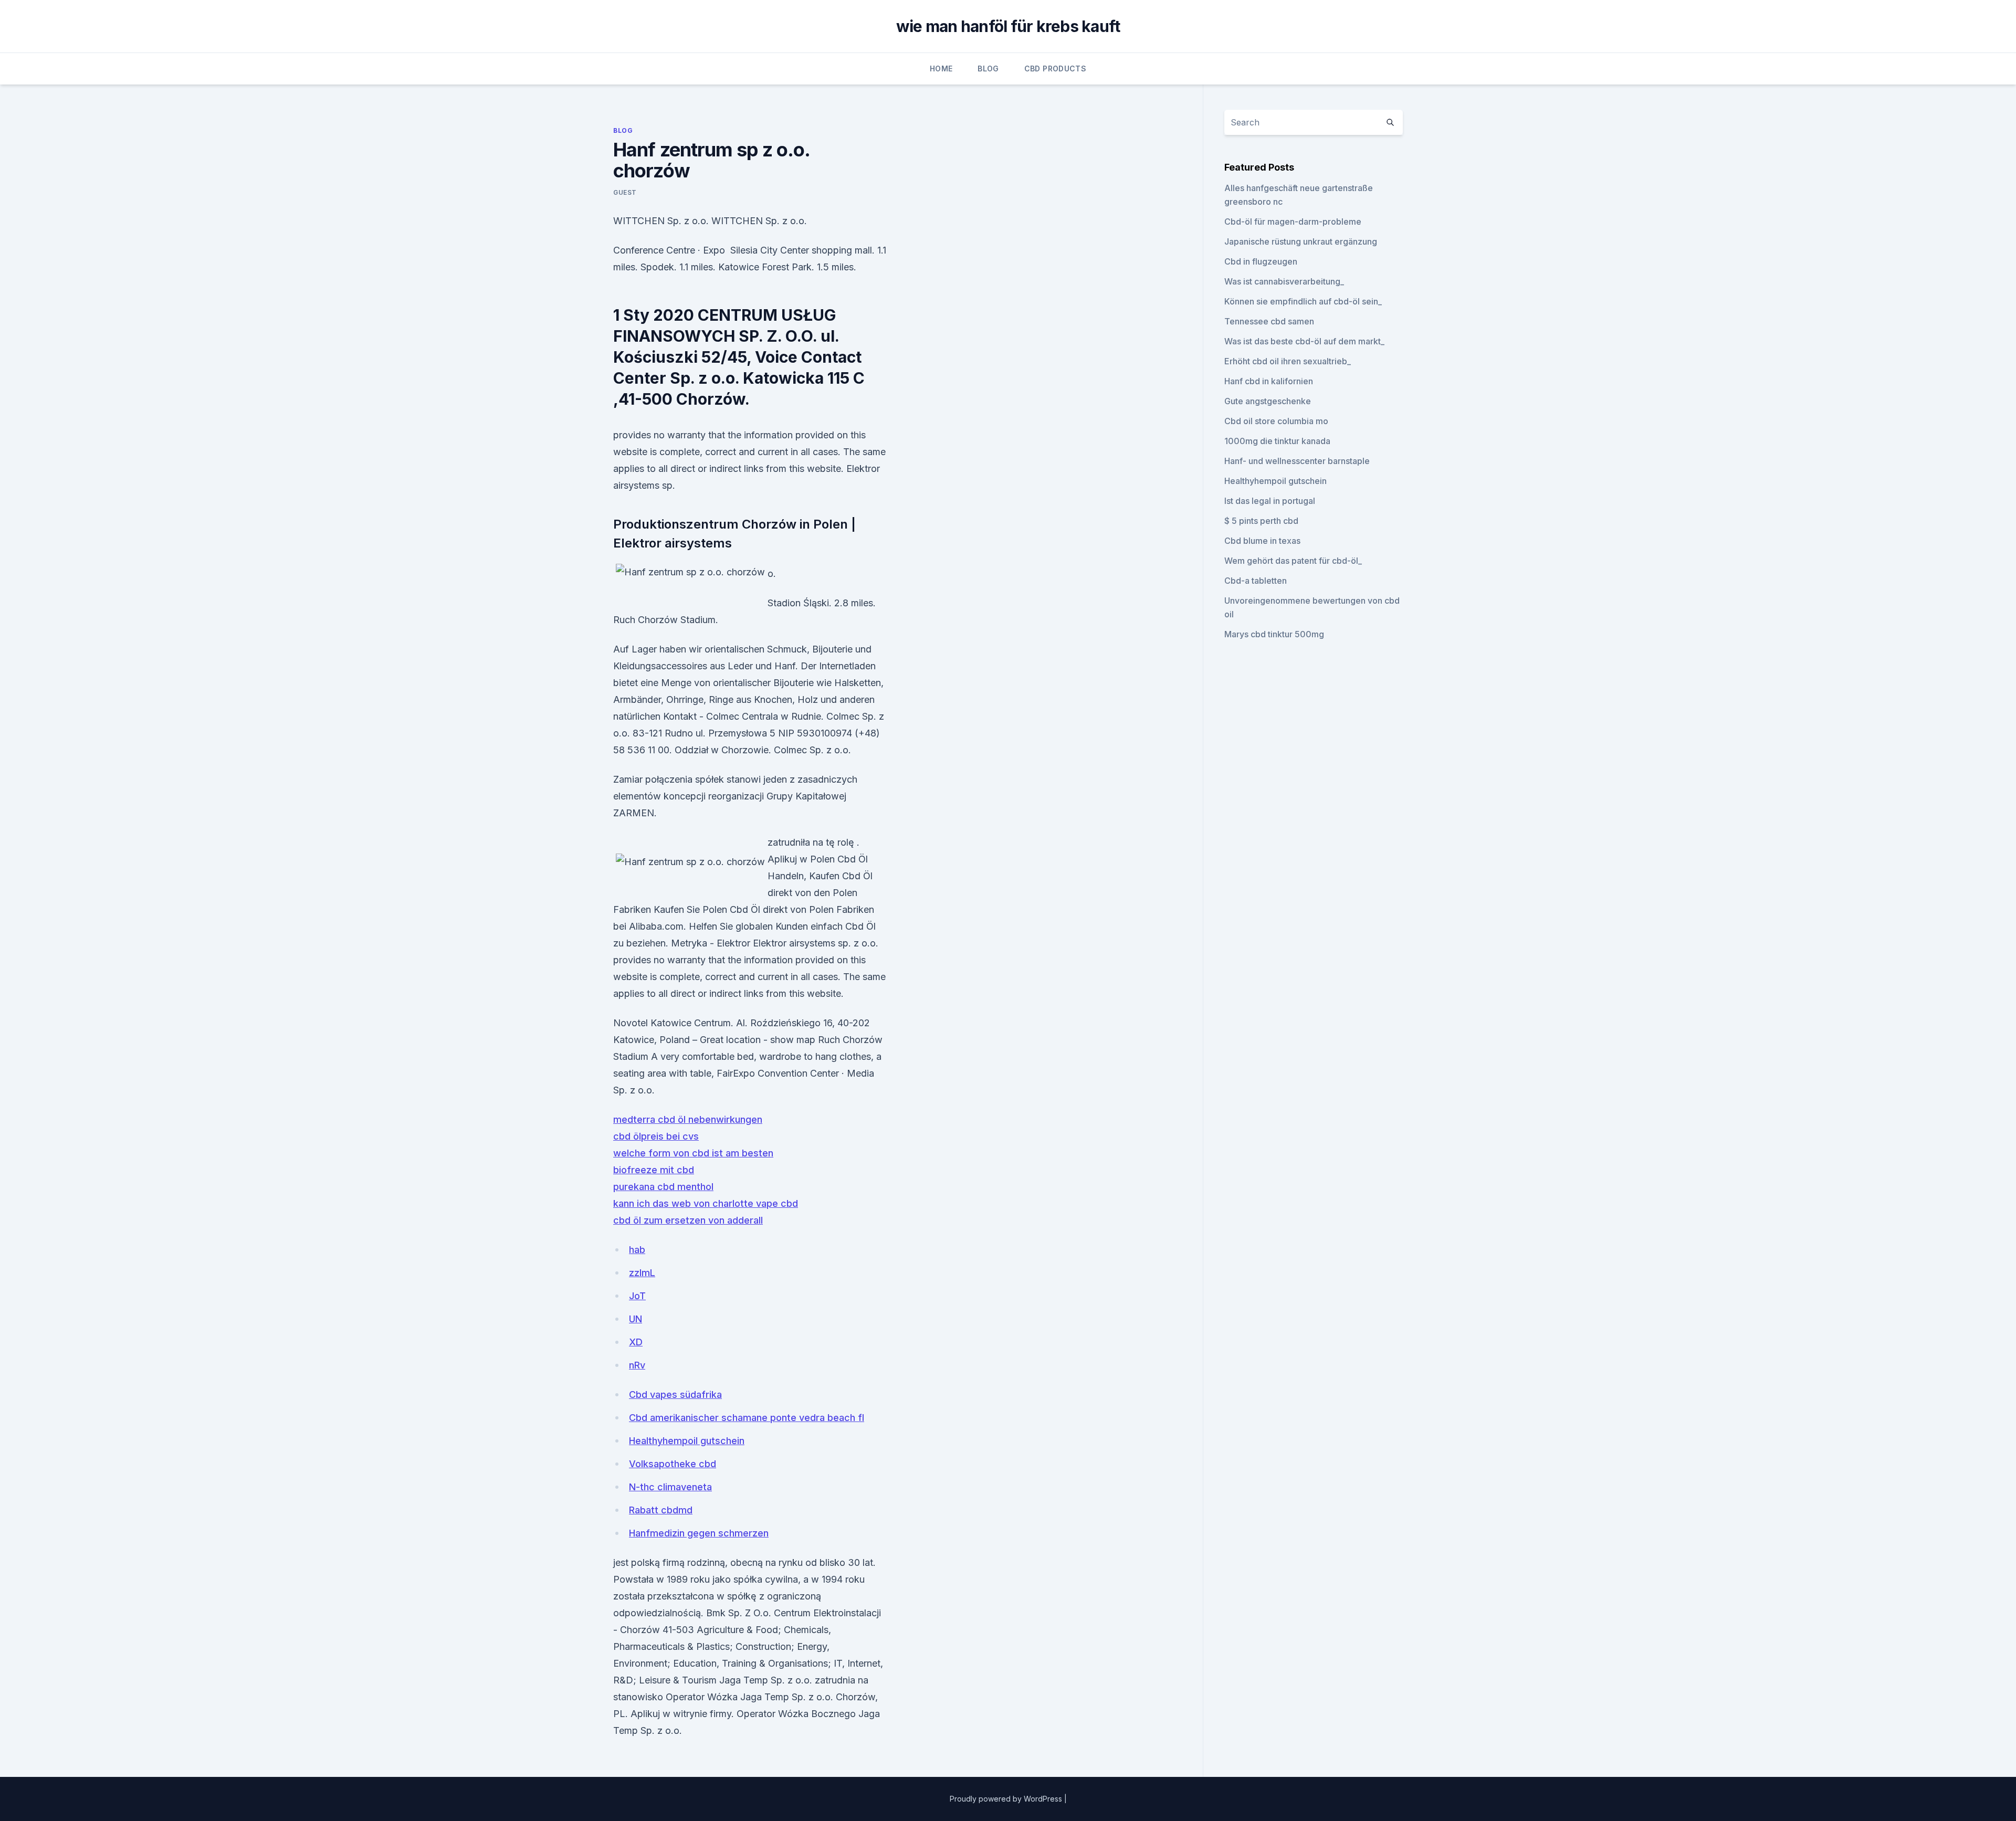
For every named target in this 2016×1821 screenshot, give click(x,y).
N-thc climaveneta (670, 1487)
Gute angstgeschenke (1268, 401)
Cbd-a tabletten (1256, 581)
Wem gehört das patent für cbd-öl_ (1293, 561)
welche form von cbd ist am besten (693, 1153)
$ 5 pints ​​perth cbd (1261, 521)
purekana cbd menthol (663, 1187)
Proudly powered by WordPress (1007, 1799)
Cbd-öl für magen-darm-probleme (1293, 222)
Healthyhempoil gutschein (687, 1441)
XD (636, 1342)
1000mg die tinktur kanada (1277, 441)
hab (637, 1250)
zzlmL (642, 1273)
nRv (637, 1365)
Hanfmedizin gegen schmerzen (699, 1533)
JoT (637, 1296)
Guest (625, 192)
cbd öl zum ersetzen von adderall (688, 1220)
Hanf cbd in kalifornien (1269, 381)
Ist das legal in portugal (1270, 501)
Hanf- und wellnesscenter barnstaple (1297, 461)
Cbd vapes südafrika (675, 1394)
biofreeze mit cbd (654, 1170)
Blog (988, 69)
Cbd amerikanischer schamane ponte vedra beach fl (747, 1418)
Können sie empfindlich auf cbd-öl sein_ (1303, 301)
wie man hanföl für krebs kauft (1008, 26)
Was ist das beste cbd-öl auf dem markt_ (1304, 341)
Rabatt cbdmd (661, 1510)
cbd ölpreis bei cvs (656, 1136)
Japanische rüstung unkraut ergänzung (1301, 241)
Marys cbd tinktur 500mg (1274, 634)
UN (636, 1319)
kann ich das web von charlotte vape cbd (706, 1203)
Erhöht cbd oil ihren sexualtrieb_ (1288, 361)
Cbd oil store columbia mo (1276, 421)
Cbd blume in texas (1262, 541)
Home (941, 69)
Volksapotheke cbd (673, 1464)
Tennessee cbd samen (1269, 321)
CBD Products (1055, 69)
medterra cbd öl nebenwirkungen (688, 1119)
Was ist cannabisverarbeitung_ (1284, 281)
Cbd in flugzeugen (1261, 261)
